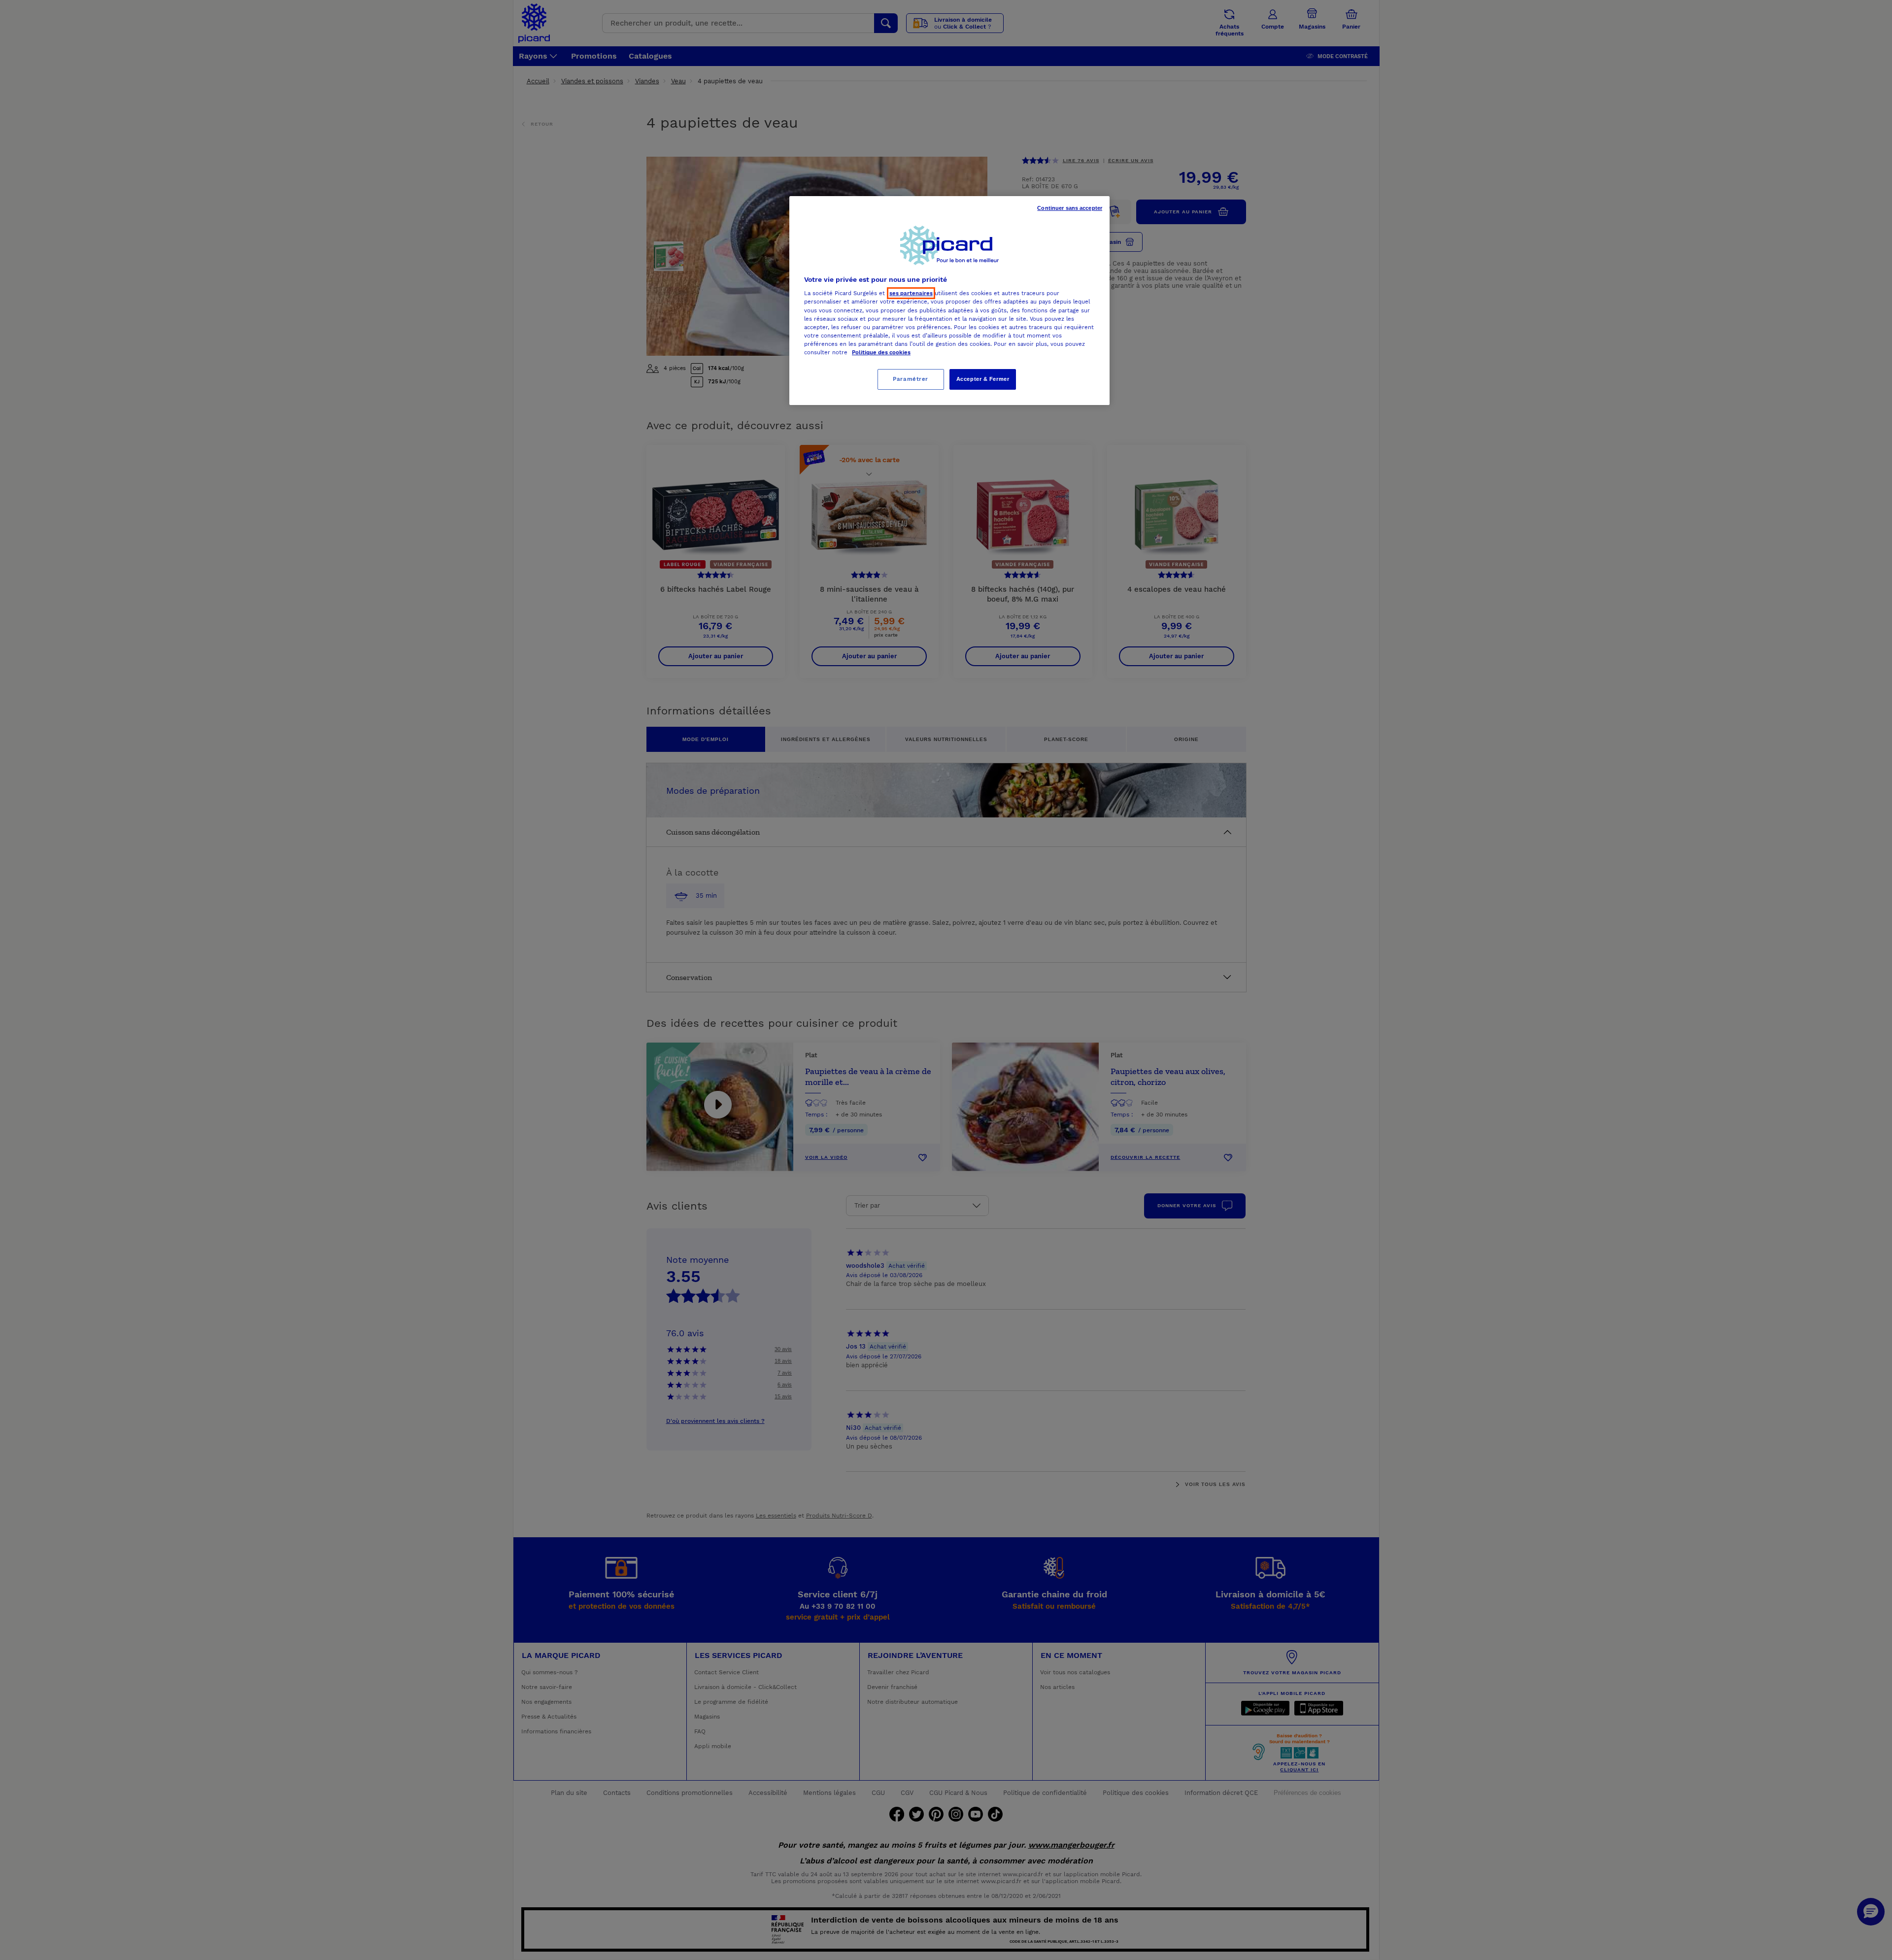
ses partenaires (911, 293)
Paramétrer (911, 379)
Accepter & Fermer (983, 379)
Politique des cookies (881, 352)
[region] (949, 301)
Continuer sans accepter (1070, 208)
